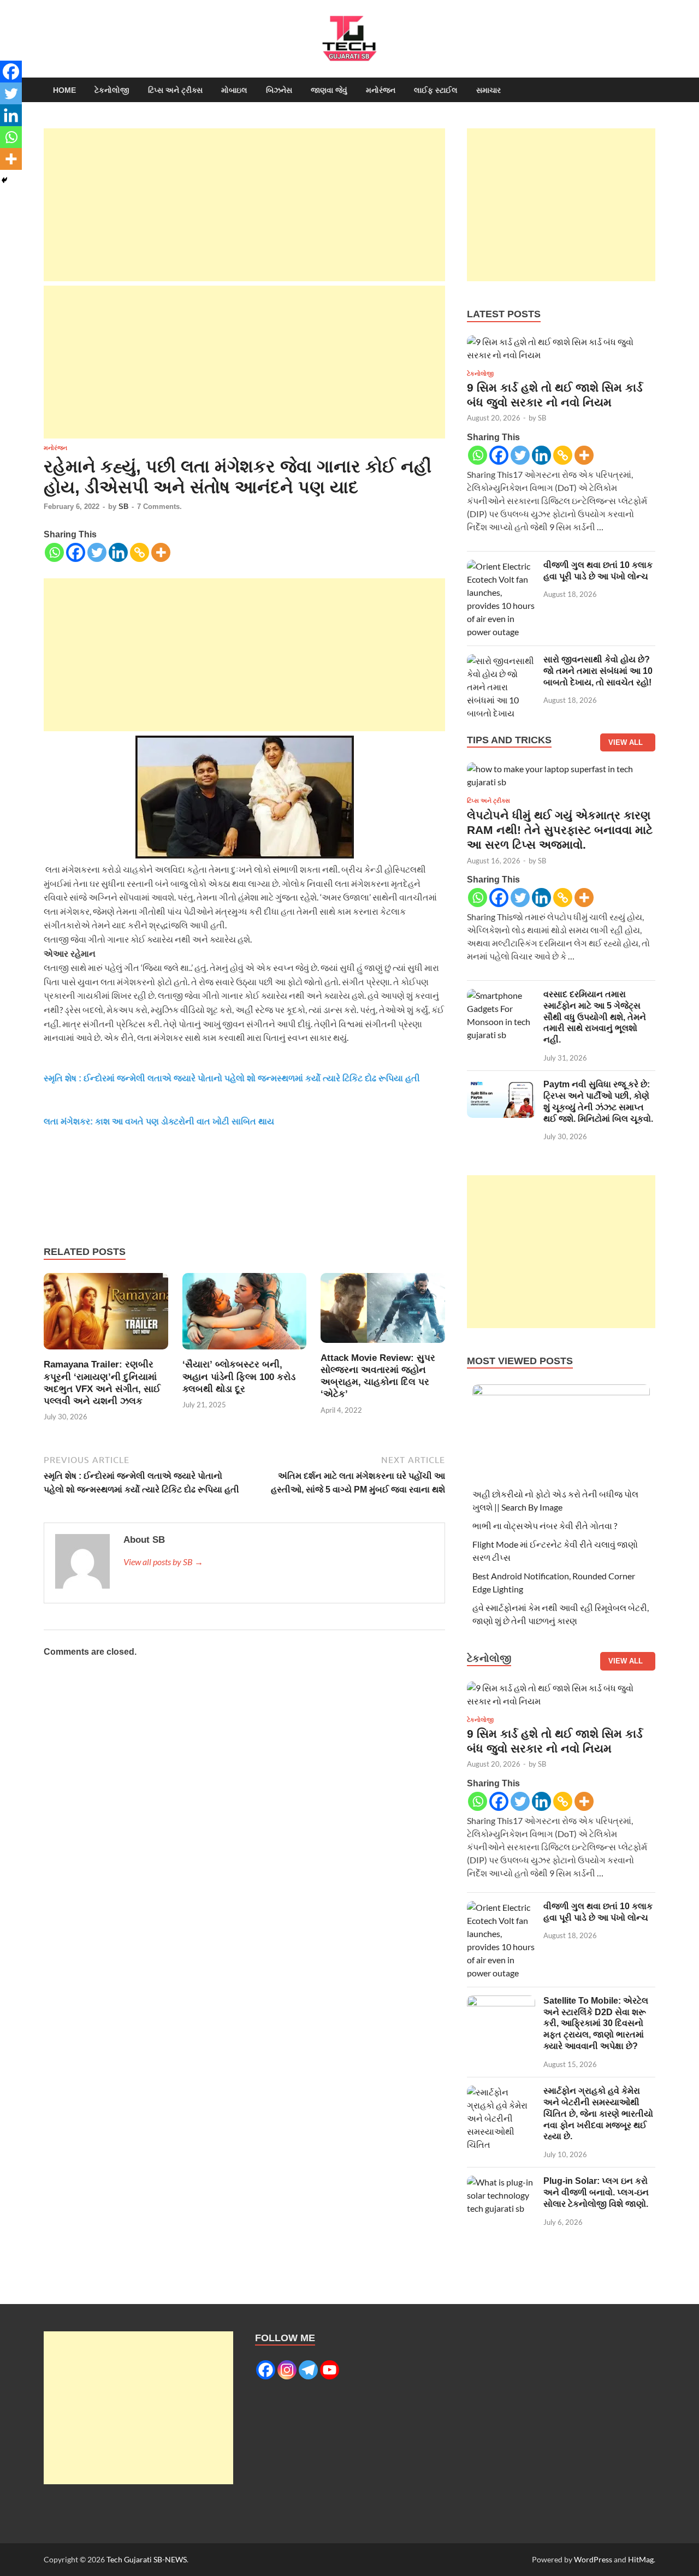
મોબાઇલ (234, 90)
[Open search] (650, 90)
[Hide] (4, 180)
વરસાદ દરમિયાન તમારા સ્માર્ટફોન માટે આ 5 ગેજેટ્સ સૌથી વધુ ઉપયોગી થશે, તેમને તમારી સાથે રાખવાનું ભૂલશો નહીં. (595, 1017)
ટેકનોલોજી (112, 90)
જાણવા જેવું (329, 90)
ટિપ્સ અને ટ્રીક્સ (175, 90)
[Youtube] (330, 2370)
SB (123, 507)
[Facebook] (76, 552)
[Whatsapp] (54, 552)
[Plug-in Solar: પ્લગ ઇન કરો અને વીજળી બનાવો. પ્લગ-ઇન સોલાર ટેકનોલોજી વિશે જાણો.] (501, 2182)
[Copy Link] (140, 552)
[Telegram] (308, 2370)
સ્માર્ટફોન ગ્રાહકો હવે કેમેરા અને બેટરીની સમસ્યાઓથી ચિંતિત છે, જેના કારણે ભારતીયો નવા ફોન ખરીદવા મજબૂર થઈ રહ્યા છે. (598, 2113)
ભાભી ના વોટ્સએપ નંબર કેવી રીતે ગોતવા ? (545, 1526)
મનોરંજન (381, 90)
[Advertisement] (244, 205)
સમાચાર (488, 90)
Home (64, 90)
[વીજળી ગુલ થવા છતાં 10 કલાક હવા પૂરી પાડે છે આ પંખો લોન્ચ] (501, 566)
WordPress (593, 2559)
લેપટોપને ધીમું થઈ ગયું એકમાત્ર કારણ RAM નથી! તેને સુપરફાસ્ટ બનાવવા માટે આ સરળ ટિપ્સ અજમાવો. (560, 830)
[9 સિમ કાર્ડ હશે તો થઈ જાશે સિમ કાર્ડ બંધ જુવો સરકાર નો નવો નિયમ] (561, 351)
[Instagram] (287, 2370)
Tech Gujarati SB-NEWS (147, 2559)
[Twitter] (97, 552)
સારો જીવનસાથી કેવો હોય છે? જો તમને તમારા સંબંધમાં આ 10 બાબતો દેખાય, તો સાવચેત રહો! (598, 671)
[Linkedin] (118, 552)
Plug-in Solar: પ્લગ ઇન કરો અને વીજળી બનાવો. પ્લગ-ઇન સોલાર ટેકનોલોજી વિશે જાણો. (596, 2192)
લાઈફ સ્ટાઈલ (436, 90)
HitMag (641, 2559)
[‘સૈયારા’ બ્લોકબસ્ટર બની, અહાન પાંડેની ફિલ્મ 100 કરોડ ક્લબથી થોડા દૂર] (245, 1315)
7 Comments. (159, 507)
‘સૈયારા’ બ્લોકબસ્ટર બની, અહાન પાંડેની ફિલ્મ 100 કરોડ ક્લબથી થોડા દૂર (239, 1376)
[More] (161, 552)
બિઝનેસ (279, 90)
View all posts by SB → (163, 1562)
